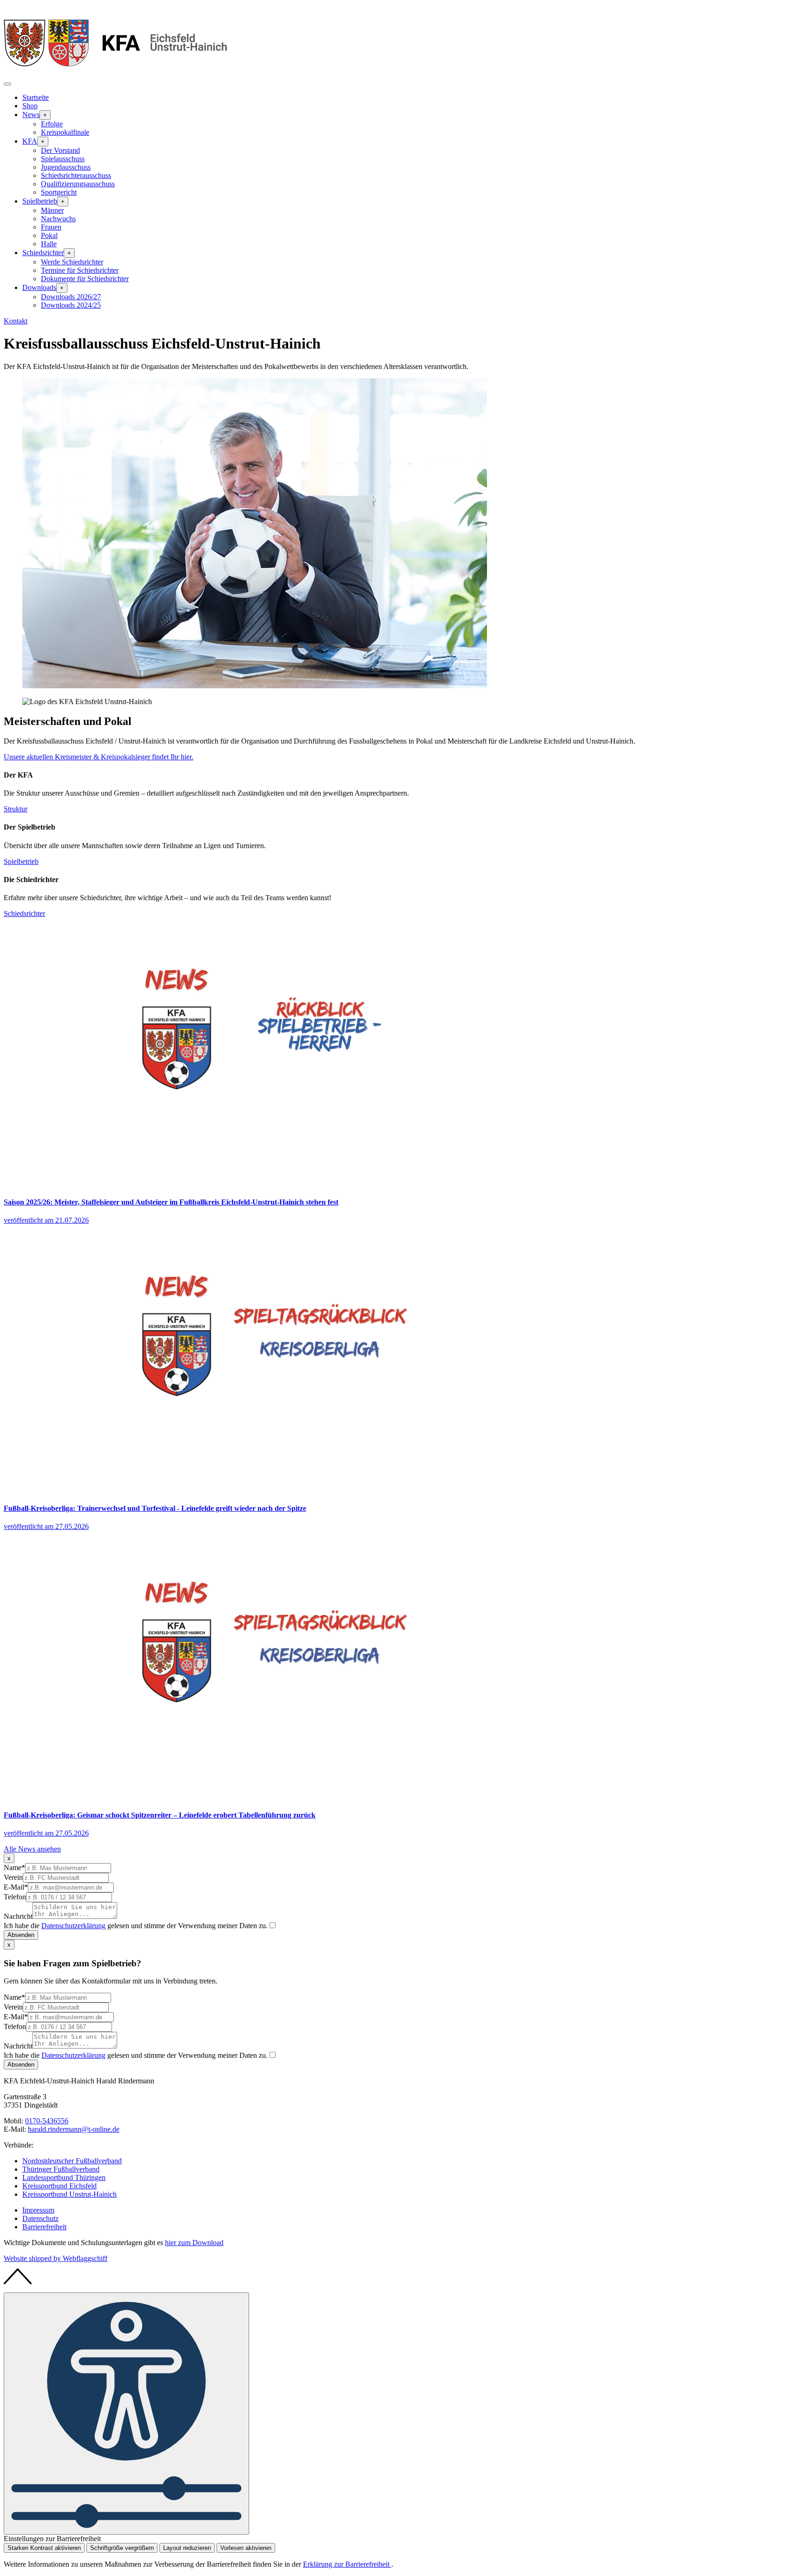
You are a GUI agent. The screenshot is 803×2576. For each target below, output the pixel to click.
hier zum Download (194, 2243)
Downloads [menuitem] (39, 287)
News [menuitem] (31, 115)
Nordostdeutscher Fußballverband (72, 2161)
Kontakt (16, 321)
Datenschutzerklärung (73, 1926)
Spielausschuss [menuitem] (63, 159)
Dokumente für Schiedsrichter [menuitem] (85, 279)
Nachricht (18, 1916)
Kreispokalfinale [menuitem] (65, 132)
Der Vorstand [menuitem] (60, 150)
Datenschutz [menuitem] (40, 2218)
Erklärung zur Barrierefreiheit (347, 2564)
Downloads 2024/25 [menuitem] (71, 305)
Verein (13, 1877)
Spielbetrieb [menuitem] (40, 201)
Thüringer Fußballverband (61, 2169)
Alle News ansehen (32, 1849)
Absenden (21, 1935)
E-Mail (16, 1887)
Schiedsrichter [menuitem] (43, 253)
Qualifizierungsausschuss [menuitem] (78, 184)
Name (14, 1868)
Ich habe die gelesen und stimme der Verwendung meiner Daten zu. (136, 1926)
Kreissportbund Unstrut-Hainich (69, 2194)
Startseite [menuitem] (36, 97)
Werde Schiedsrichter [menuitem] (72, 262)
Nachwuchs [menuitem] (58, 219)
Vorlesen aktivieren (246, 2548)
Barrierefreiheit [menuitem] (44, 2227)
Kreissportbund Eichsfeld (59, 2186)
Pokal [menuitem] (49, 235)
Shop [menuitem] (30, 106)
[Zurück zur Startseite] (115, 73)
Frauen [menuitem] (51, 227)
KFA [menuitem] (30, 141)
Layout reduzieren (187, 2548)
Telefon (15, 1897)
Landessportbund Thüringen (64, 2177)
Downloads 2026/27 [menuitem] (71, 297)
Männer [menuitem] (52, 210)
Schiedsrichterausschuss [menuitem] (76, 175)
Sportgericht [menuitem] (59, 192)
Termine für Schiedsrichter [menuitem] (80, 270)
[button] (7, 84)
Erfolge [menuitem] (52, 124)
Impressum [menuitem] (38, 2210)
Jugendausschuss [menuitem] (66, 167)
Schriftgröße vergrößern (122, 2548)
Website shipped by (56, 2258)
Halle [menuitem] (49, 244)
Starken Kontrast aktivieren (44, 2548)
